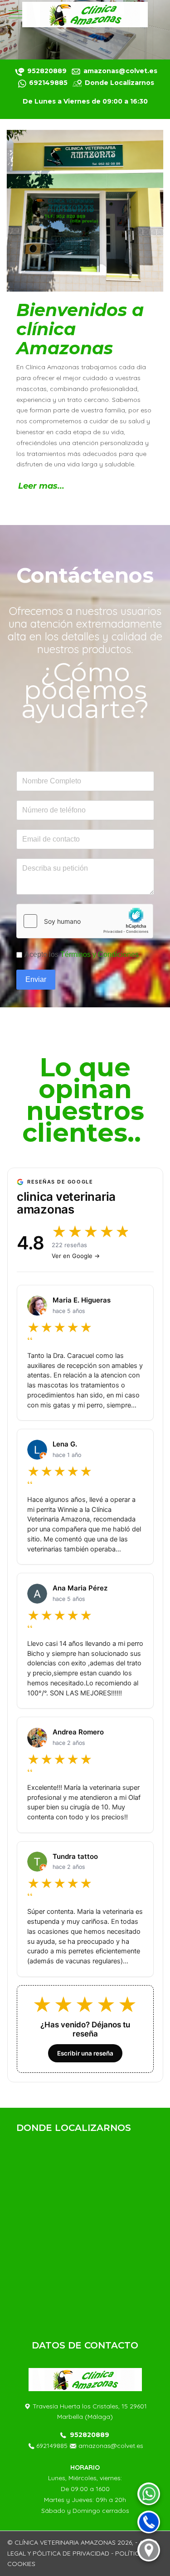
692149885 (51, 2446)
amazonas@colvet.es (111, 2446)
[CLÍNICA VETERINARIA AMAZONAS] (85, 15)
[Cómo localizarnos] (149, 2550)
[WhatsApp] (149, 2494)
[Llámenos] (23, 83)
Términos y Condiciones (100, 954)
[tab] (65, 40)
